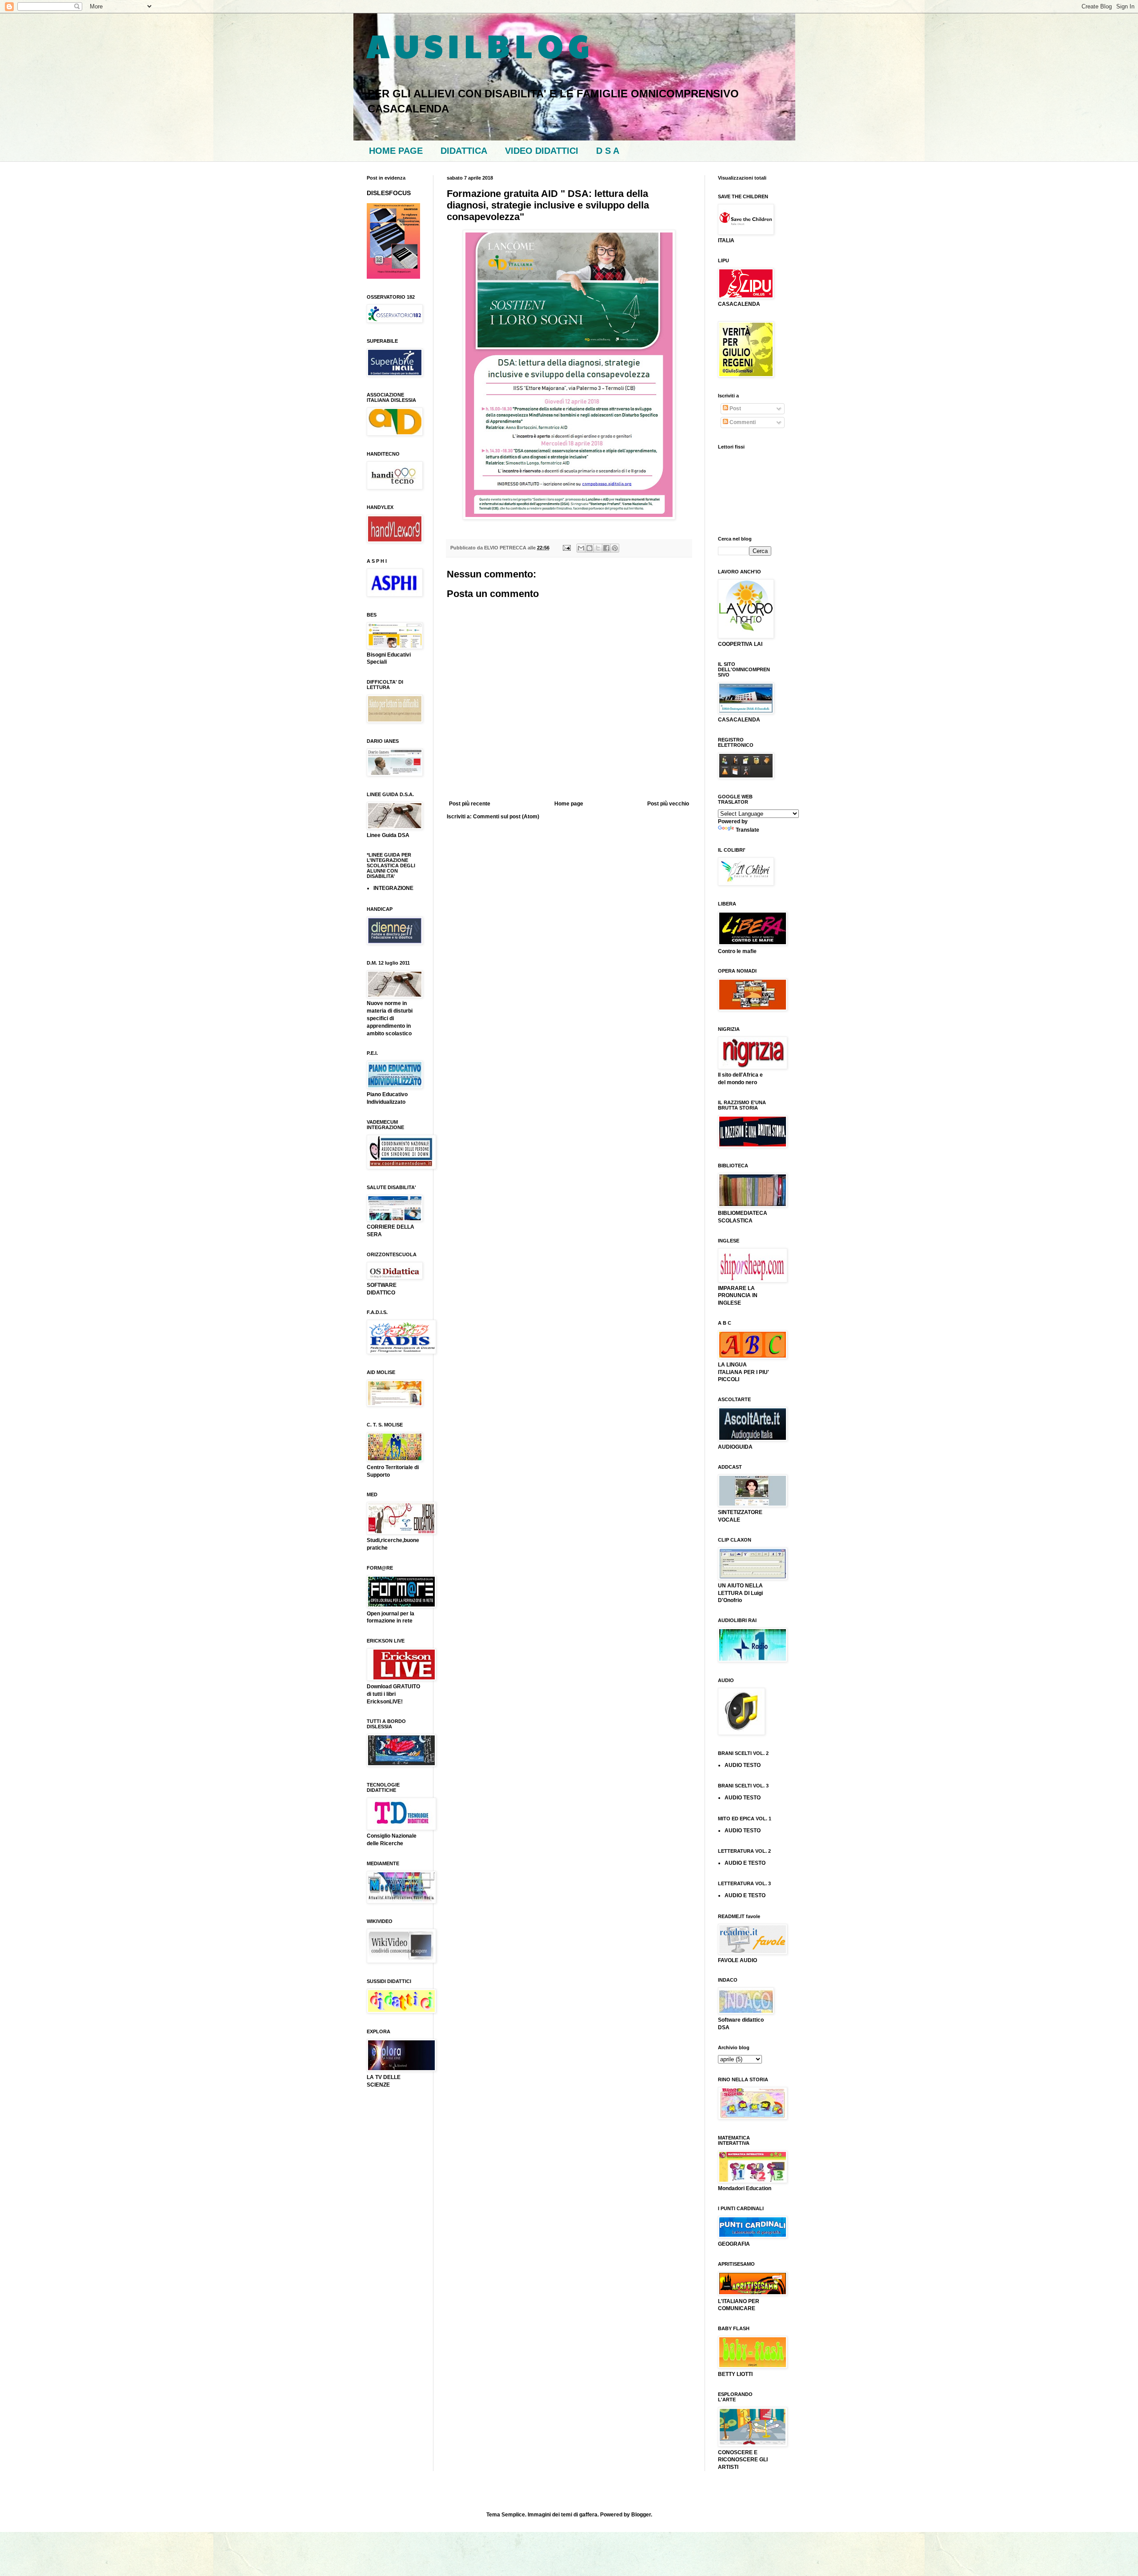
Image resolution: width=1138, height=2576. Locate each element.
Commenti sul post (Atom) (506, 817)
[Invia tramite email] (581, 548)
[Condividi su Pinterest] (615, 548)
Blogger (641, 2515)
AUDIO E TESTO (745, 1863)
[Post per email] (566, 548)
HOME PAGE (396, 151)
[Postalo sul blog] (589, 548)
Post (735, 409)
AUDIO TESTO (743, 1765)
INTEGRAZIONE (393, 888)
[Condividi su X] (598, 548)
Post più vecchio (668, 804)
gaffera (588, 2515)
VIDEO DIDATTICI (542, 151)
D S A (608, 151)
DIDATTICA (464, 151)
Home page (569, 804)
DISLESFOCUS (389, 193)
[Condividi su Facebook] (606, 548)
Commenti (742, 422)
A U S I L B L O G (478, 45)
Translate (747, 830)
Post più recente (470, 804)
